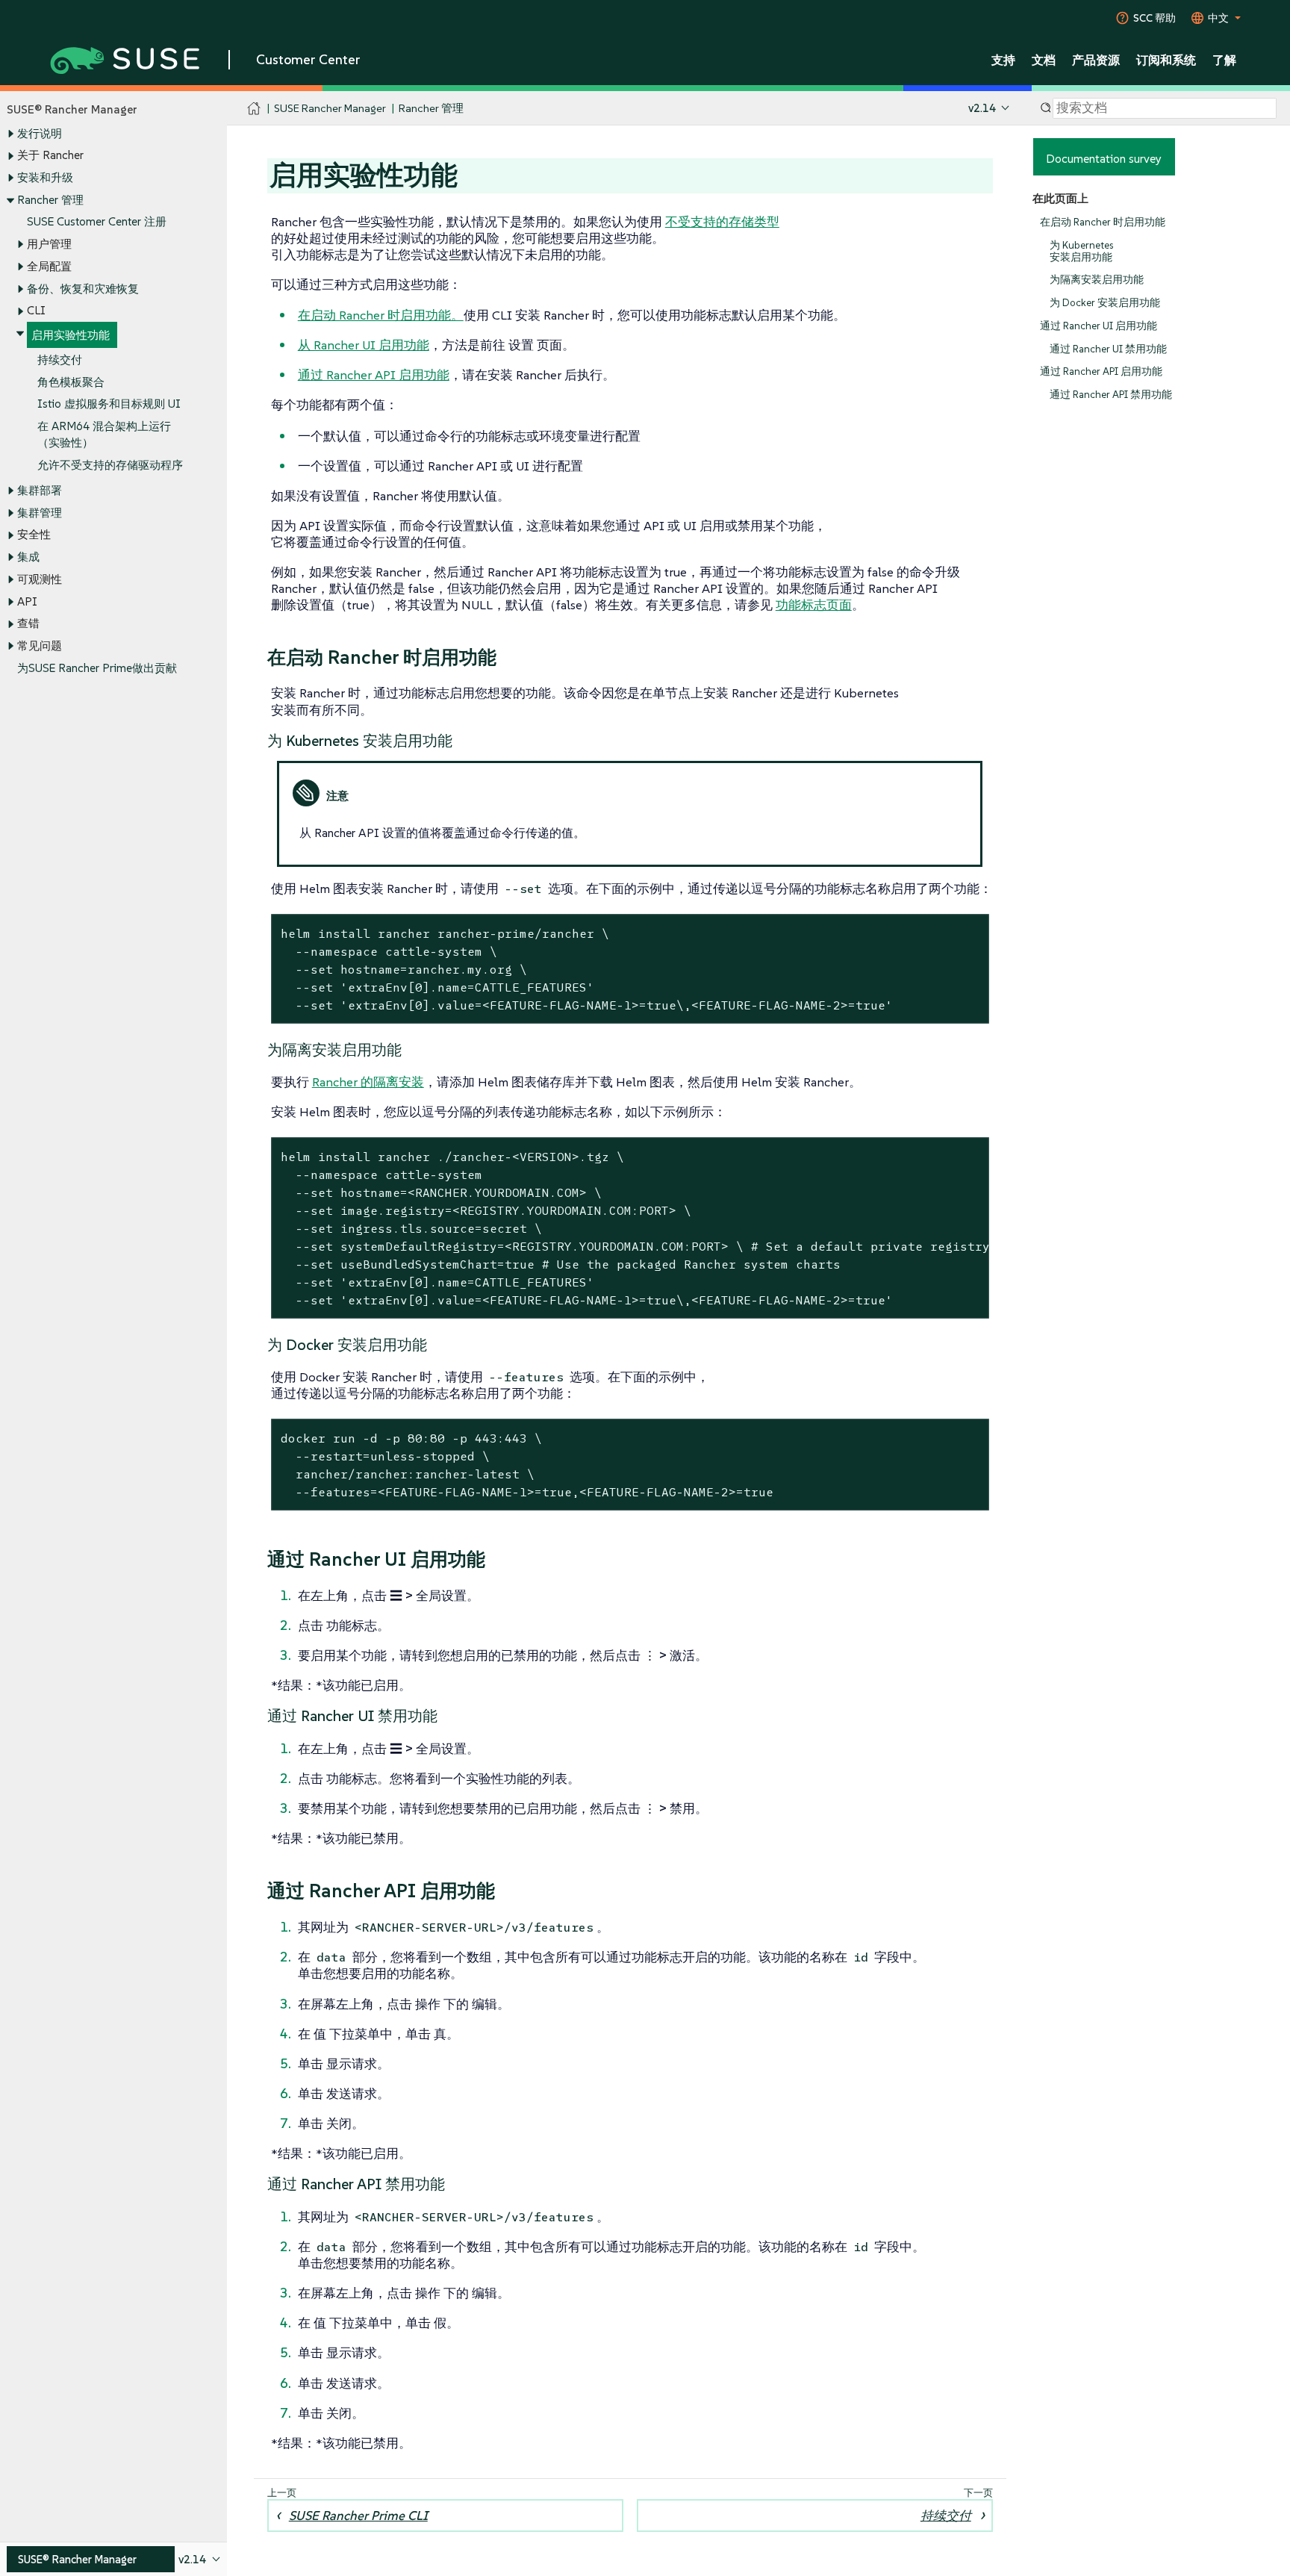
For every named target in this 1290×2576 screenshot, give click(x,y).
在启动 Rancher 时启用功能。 (381, 315)
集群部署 (40, 490)
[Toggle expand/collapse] (10, 134)
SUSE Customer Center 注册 (97, 221)
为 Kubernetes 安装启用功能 (1081, 251)
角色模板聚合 (71, 382)
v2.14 (982, 108)
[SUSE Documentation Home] (254, 109)
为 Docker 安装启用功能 (1105, 303)
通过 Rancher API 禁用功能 (1111, 395)
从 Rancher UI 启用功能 (364, 345)
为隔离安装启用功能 (1097, 280)
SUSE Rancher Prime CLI (358, 2516)
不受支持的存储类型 (722, 222)
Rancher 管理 (50, 200)
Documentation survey (1104, 158)
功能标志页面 (814, 605)
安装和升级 (45, 177)
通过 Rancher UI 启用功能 (1099, 326)
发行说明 (40, 133)
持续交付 (60, 360)
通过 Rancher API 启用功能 (1101, 371)
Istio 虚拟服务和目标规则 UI (109, 404)
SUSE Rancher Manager (330, 108)
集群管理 (40, 513)
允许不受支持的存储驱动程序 (110, 465)
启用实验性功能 (71, 335)
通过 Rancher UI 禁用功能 (1108, 349)
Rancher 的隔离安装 (368, 1082)
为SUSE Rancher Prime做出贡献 (97, 668)
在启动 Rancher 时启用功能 (1103, 222)
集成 (28, 557)
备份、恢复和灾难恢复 (83, 289)
